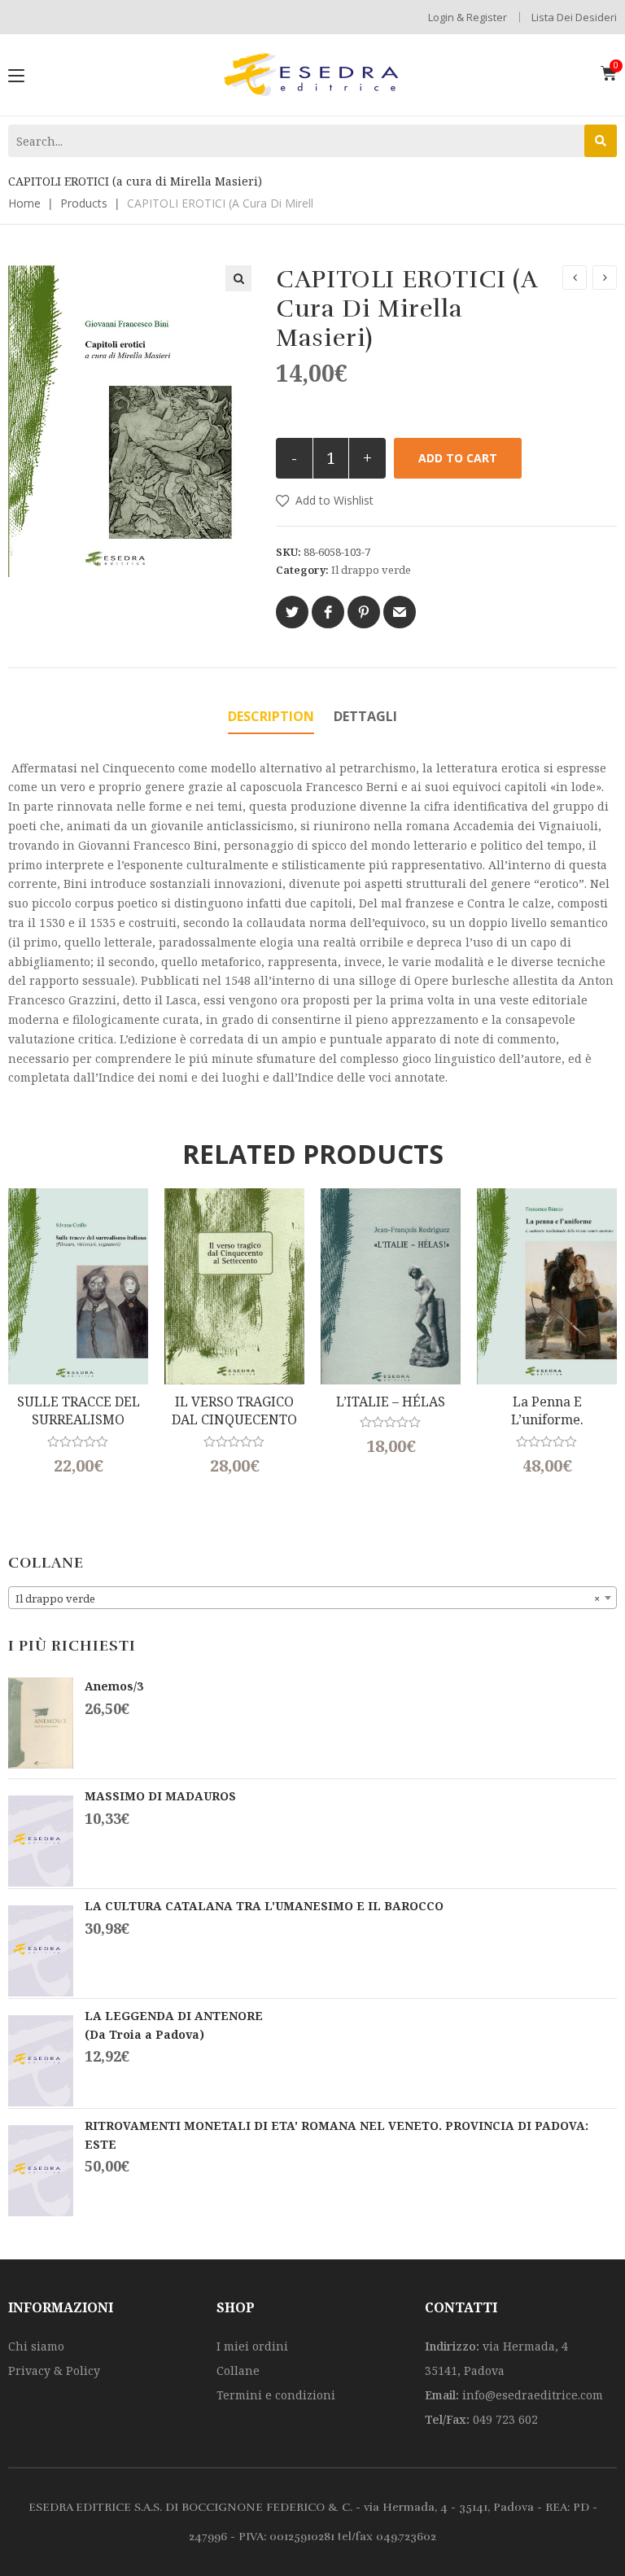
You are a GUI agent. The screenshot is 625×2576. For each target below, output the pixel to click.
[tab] (271, 717)
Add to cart (458, 458)
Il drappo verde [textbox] (308, 1599)
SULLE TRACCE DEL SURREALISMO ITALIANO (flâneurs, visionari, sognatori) (79, 1411)
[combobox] (312, 1598)
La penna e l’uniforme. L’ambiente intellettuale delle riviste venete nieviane (547, 1411)
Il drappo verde (371, 570)
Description (271, 716)
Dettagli (365, 716)
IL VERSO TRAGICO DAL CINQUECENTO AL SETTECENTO (234, 1411)
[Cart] (609, 73)
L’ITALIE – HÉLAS (391, 1402)
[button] (325, 501)
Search (601, 141)
